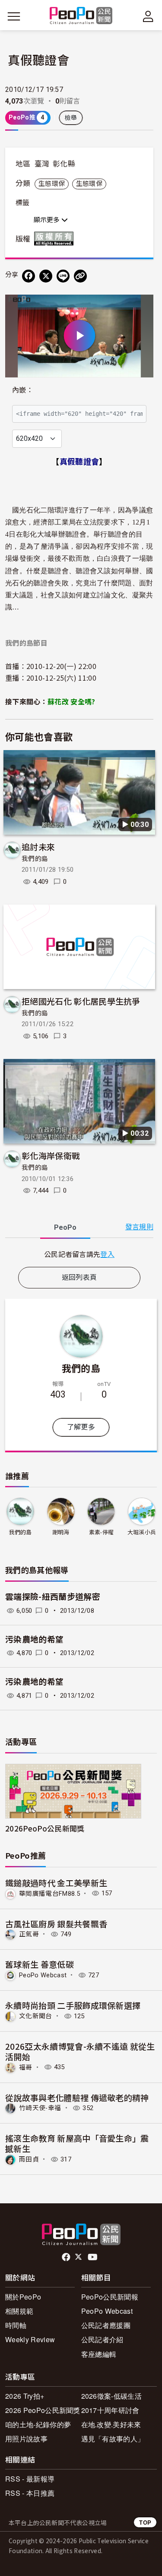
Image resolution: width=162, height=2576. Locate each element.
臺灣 (42, 164)
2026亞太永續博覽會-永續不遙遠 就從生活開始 (80, 2051)
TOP (145, 2522)
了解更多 (81, 1427)
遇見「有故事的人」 (113, 2439)
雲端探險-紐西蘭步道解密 (53, 1597)
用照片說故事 (26, 2439)
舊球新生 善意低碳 (40, 1964)
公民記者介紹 (102, 2339)
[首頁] (81, 16)
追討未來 (38, 847)
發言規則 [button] (139, 1227)
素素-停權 (102, 1532)
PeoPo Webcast (43, 1975)
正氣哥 (29, 1934)
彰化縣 (64, 164)
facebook (67, 2257)
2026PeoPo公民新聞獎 (45, 1828)
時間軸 (16, 2325)
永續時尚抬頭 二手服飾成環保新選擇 (73, 2005)
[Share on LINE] (63, 276)
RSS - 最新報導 (30, 2479)
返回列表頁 (79, 1277)
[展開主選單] (14, 16)
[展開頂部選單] (148, 16)
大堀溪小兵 (142, 1532)
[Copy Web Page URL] (80, 276)
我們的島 (35, 859)
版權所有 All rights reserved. (56, 239)
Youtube (93, 2257)
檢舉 (71, 118)
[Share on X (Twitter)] (46, 276)
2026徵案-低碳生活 (112, 2396)
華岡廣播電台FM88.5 (49, 1893)
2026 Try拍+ (25, 2396)
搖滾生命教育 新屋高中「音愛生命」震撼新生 (77, 2143)
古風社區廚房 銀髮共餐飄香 (56, 1924)
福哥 (26, 2067)
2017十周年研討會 (110, 2410)
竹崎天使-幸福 (40, 2108)
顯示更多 (48, 220)
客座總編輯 (99, 2354)
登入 (107, 1254)
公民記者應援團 (106, 2325)
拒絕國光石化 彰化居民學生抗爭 (81, 1001)
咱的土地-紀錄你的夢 (38, 2424)
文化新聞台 (36, 2016)
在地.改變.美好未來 (111, 2424)
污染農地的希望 (34, 1640)
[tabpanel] (79, 1254)
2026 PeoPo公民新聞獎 (43, 2410)
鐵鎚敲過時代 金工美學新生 (56, 1883)
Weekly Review (30, 2339)
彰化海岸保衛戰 (51, 1155)
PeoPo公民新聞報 (110, 2297)
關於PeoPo (23, 2297)
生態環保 (52, 184)
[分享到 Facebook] (29, 276)
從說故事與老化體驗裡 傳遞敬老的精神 (77, 2097)
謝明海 (61, 1532)
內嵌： (23, 390)
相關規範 (19, 2311)
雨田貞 (29, 2159)
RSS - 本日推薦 (30, 2493)
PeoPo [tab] (65, 1227)
